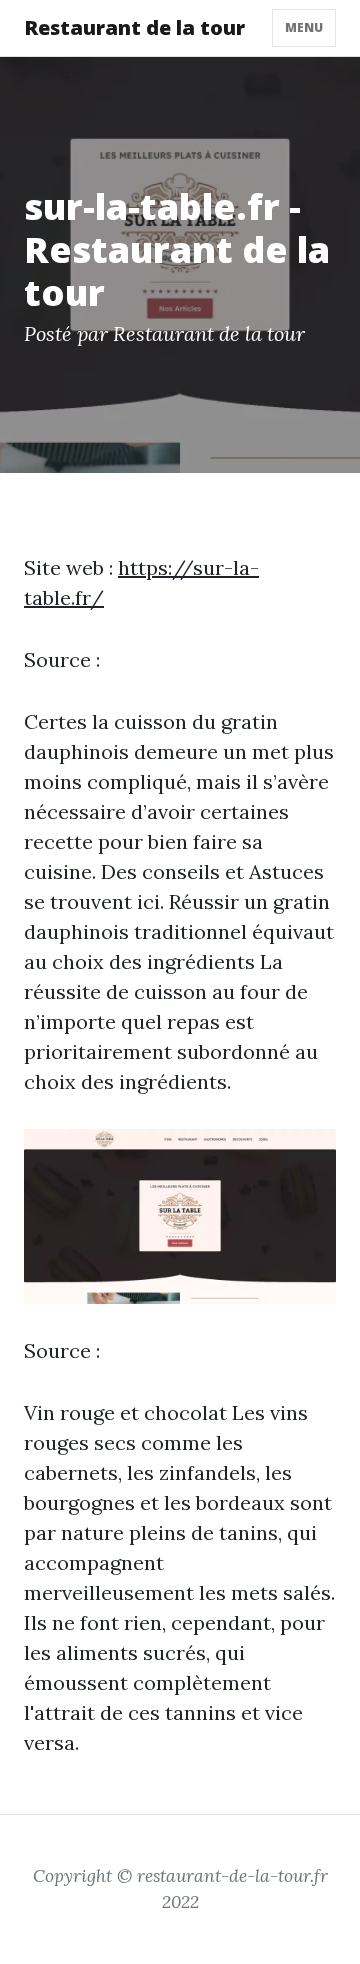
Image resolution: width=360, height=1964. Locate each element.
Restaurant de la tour (134, 27)
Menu (304, 27)
